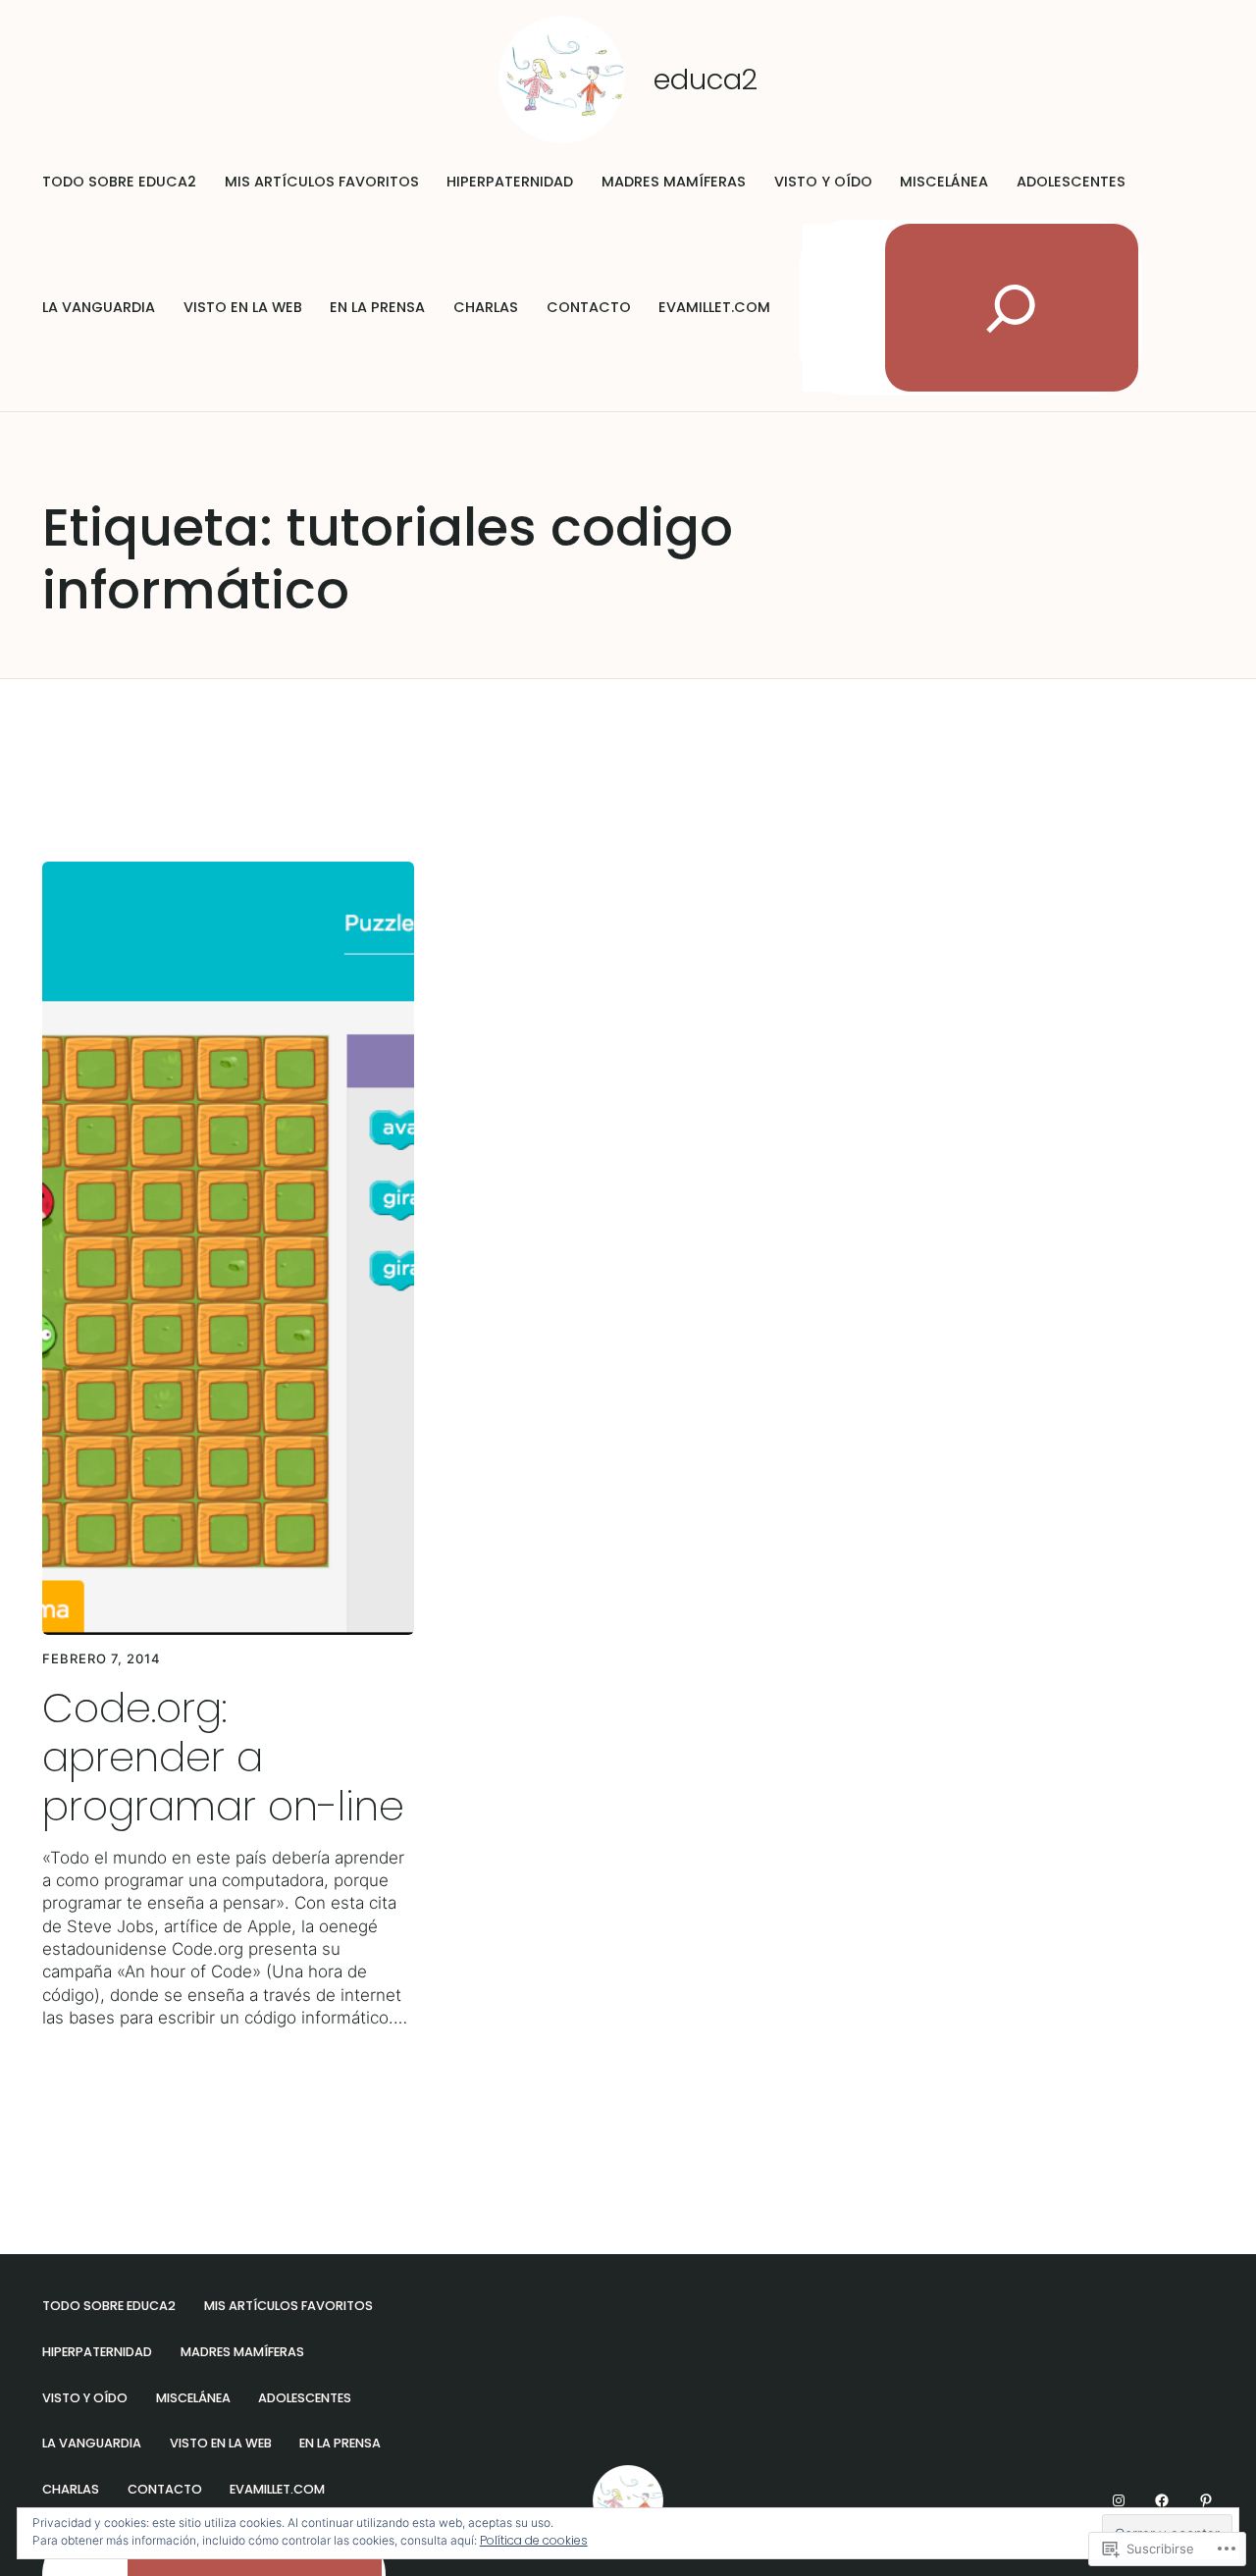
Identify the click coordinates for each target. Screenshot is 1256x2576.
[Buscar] (1012, 308)
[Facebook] (1162, 2500)
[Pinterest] (1206, 2500)
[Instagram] (1119, 2500)
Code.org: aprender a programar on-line (223, 1757)
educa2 (706, 79)
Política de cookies (534, 2540)
